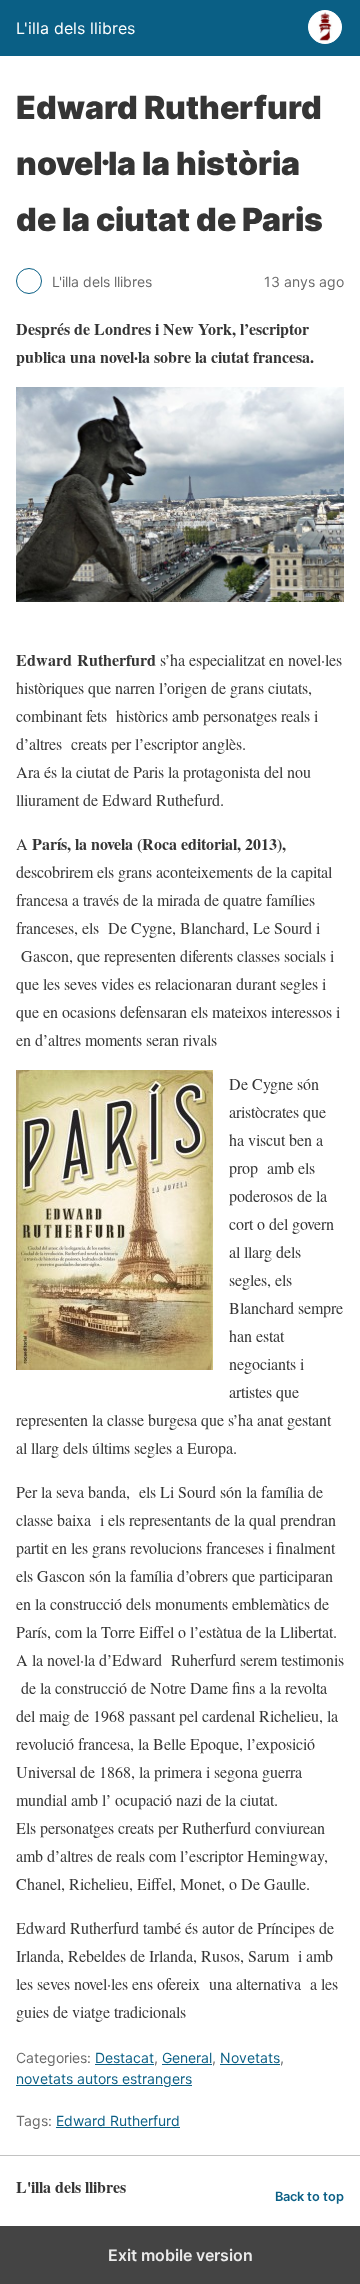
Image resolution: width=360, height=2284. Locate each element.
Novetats (250, 2057)
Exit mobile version (180, 2255)
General (187, 2057)
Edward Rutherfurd (118, 2120)
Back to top (309, 2196)
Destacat (124, 2057)
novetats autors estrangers (104, 2078)
